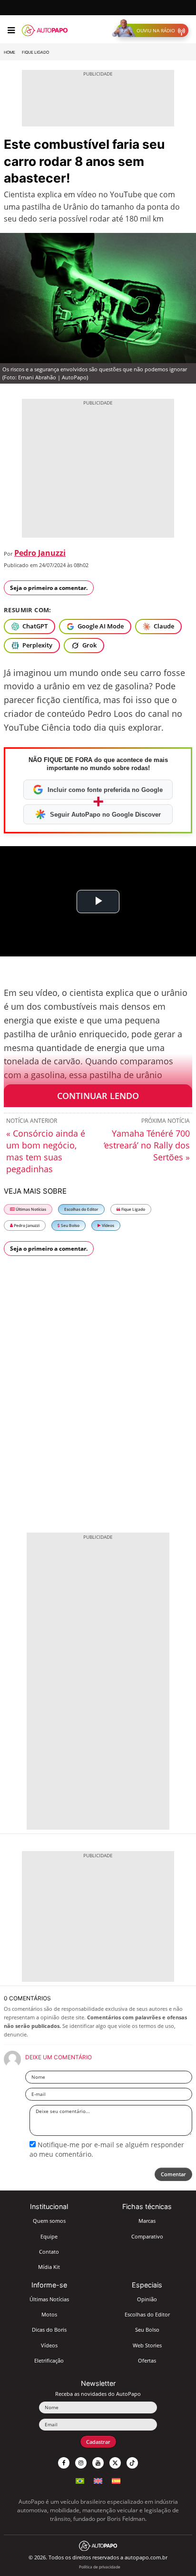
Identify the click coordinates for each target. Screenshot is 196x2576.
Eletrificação (49, 2360)
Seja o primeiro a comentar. (49, 588)
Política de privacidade (100, 2567)
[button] (152, 30)
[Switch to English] (98, 2480)
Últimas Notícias (30, 1209)
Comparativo (147, 2236)
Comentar (173, 2174)
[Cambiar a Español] (116, 2480)
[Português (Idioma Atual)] (80, 2480)
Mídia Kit (49, 2267)
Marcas (147, 2221)
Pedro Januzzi (40, 553)
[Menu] (11, 30)
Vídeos (108, 1225)
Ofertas (147, 2360)
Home (10, 52)
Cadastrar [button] (98, 2442)
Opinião (147, 2299)
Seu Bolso (70, 1225)
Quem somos (49, 2221)
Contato (49, 2252)
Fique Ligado (35, 52)
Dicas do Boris (49, 2330)
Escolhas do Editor (81, 1209)
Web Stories (147, 2345)
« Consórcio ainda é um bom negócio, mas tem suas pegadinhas (46, 1151)
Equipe (49, 2236)
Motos (49, 2314)
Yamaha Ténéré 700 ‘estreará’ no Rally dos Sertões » (147, 1145)
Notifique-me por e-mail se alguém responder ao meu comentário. (107, 2149)
